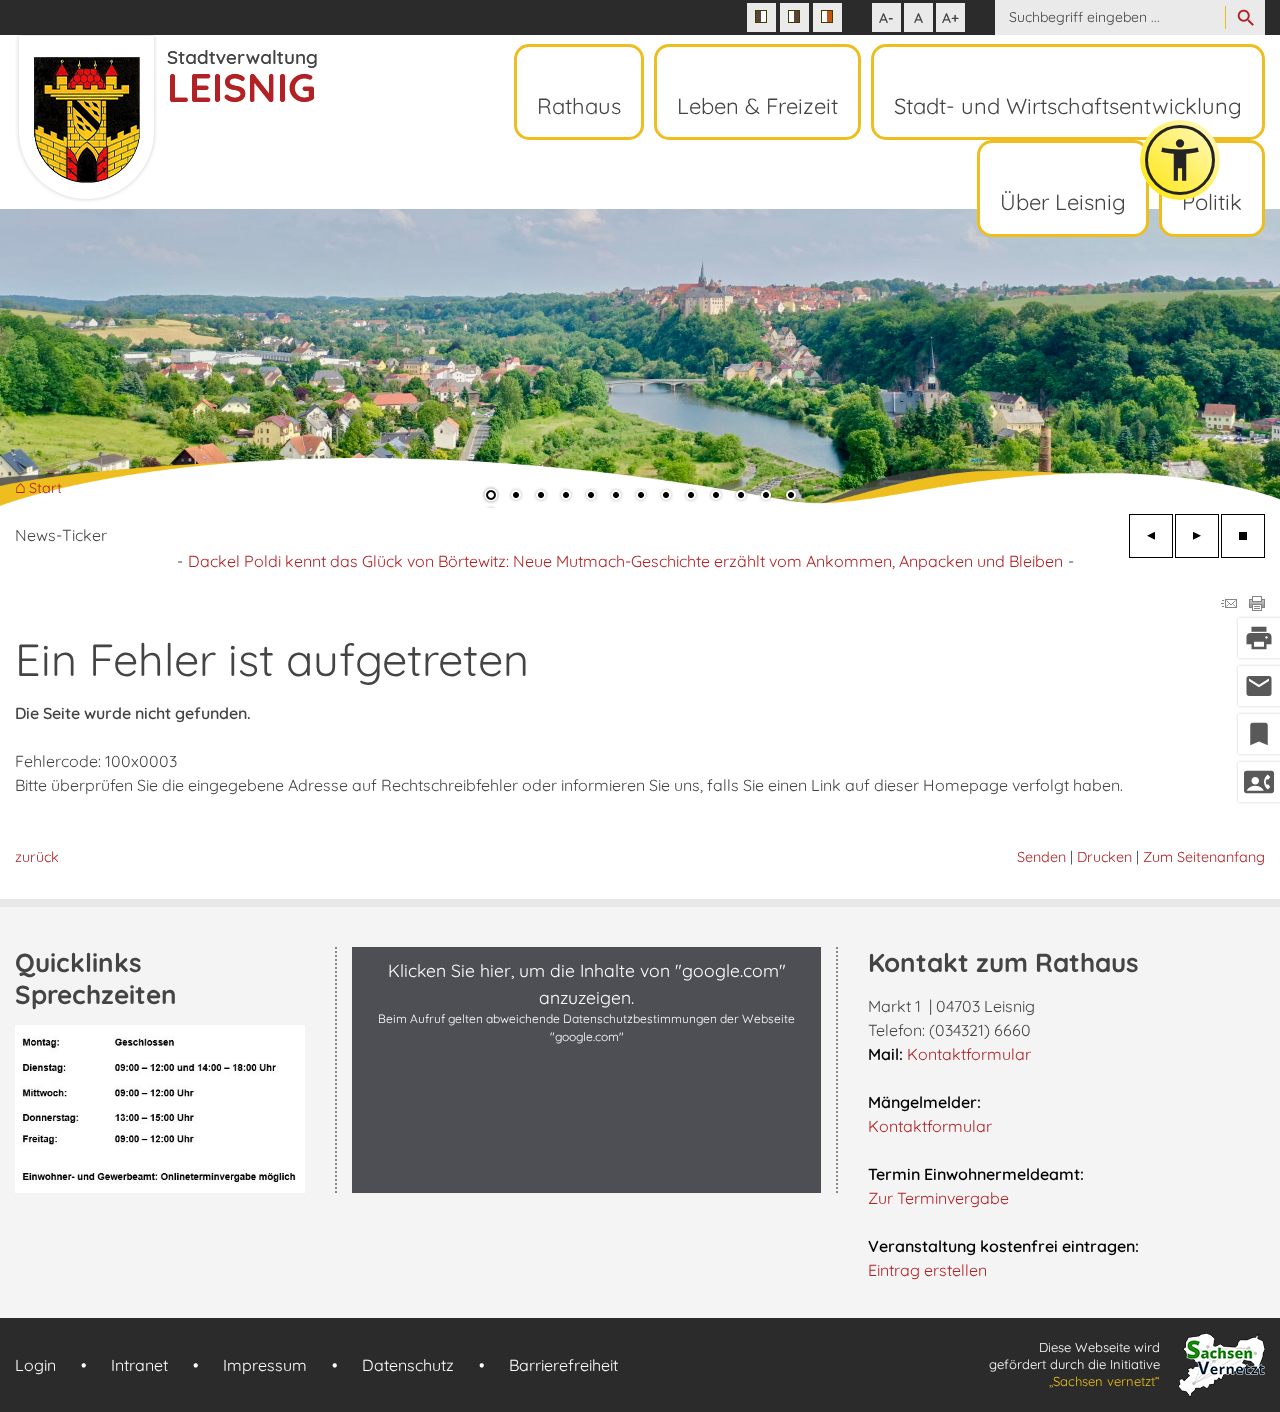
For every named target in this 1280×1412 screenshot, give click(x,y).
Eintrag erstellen (927, 1270)
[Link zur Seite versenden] (1229, 605)
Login (35, 1365)
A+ (950, 18)
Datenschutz (408, 1365)
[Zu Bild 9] (691, 497)
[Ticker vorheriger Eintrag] (1151, 536)
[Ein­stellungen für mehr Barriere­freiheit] (1180, 160)
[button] (80, 359)
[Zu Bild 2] (516, 497)
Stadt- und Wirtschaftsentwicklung (1068, 106)
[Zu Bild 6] (616, 497)
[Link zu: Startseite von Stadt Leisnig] (166, 118)
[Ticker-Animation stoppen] (1243, 536)
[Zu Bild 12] (766, 497)
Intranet (139, 1365)
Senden (1041, 857)
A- (886, 18)
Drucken (1104, 857)
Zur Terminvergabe (938, 1198)
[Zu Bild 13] (791, 497)
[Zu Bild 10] (716, 497)
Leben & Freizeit (757, 106)
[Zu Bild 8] (666, 497)
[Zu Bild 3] (541, 497)
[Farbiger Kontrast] (827, 17)
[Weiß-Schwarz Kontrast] (794, 17)
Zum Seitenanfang (1204, 857)
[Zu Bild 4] (566, 497)
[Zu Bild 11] (741, 497)
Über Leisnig (1063, 202)
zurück (37, 857)
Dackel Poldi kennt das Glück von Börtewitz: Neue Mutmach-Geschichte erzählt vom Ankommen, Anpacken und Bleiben (625, 561)
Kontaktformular (969, 1054)
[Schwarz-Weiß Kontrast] (761, 17)
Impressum (265, 1365)
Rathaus (579, 106)
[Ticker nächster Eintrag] (1197, 536)
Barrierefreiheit (563, 1365)
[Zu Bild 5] (591, 497)
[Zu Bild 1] (491, 497)
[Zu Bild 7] (641, 497)
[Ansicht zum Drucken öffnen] (1257, 605)
